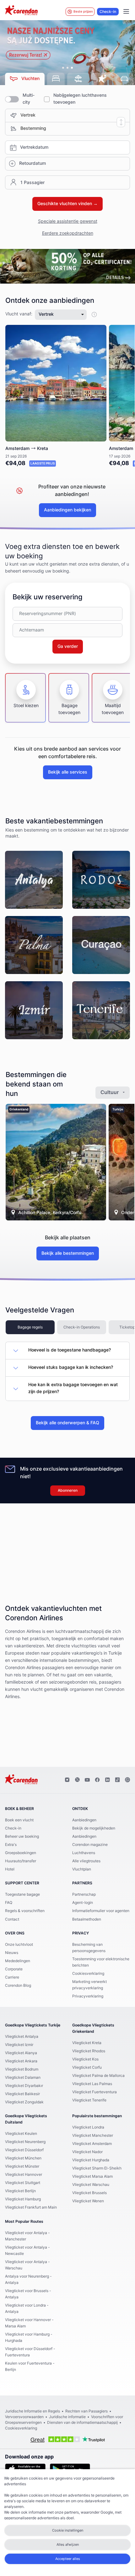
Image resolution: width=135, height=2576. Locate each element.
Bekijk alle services (68, 772)
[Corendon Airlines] (21, 11)
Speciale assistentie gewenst (68, 222)
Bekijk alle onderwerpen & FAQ (67, 1423)
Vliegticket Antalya (22, 2037)
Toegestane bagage (22, 1894)
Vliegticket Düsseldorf (24, 2150)
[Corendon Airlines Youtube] (87, 1780)
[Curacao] (101, 945)
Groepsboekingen (21, 1853)
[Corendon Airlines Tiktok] (117, 1780)
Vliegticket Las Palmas (92, 2084)
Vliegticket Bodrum (22, 2069)
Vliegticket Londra (88, 2127)
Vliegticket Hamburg (23, 2199)
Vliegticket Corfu (87, 2067)
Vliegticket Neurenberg (25, 2142)
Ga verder (68, 647)
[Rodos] (101, 880)
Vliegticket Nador (87, 2152)
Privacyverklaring (88, 1996)
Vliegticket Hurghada (91, 2160)
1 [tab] (63, 68)
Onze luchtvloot (19, 1945)
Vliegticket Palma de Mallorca (98, 2076)
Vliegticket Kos (85, 2059)
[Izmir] (34, 1010)
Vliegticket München (23, 2158)
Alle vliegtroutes (86, 1861)
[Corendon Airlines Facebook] (97, 1780)
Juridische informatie (67, 2417)
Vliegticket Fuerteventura (94, 2092)
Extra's (11, 1845)
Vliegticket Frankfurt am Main (31, 2207)
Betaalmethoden (87, 1919)
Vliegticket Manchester (93, 2135)
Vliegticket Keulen (21, 2134)
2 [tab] (67, 68)
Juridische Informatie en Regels (32, 2411)
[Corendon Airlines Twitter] (77, 1780)
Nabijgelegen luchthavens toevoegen (80, 99)
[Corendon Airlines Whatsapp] (127, 1780)
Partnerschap (84, 1894)
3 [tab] (72, 68)
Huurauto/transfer (21, 1861)
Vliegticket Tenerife (89, 2100)
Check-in (108, 12)
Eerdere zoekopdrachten (68, 233)
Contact (12, 1919)
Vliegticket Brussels (89, 2193)
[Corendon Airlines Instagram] (67, 1780)
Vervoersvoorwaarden (24, 2417)
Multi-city (29, 99)
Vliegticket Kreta (87, 2043)
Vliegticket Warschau (91, 2185)
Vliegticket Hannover (24, 2175)
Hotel (10, 1869)
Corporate (14, 1969)
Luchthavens (84, 1853)
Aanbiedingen (84, 1820)
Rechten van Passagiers (86, 2411)
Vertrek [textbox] (28, 115)
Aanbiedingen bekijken (67, 510)
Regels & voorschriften (25, 1911)
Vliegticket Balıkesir (22, 2094)
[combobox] (75, 115)
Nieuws (12, 1953)
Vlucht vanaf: (19, 314)
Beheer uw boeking (22, 1836)
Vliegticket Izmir (19, 2045)
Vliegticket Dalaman (23, 2078)
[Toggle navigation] (126, 12)
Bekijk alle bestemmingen (68, 1253)
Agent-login (83, 1903)
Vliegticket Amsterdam (92, 2144)
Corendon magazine (90, 1845)
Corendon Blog (18, 1985)
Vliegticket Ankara (21, 2061)
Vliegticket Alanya (21, 2053)
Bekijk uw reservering (48, 597)
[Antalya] (34, 880)
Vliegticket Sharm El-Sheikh (97, 2168)
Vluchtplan (82, 1869)
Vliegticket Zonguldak (24, 2102)
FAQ (9, 1903)
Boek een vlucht (19, 1820)
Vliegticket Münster (22, 2166)
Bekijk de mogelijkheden (94, 1828)
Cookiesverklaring (88, 1974)
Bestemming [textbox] (33, 129)
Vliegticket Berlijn (20, 2191)
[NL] (67, 266)
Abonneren (68, 1490)
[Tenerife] (101, 1010)
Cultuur (110, 1092)
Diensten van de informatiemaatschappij (82, 2423)
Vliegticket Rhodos (89, 2051)
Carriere (12, 1977)
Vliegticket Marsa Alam (92, 2176)
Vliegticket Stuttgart (23, 2183)
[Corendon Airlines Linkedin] (107, 1780)
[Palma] (34, 945)
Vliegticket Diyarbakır (24, 2086)
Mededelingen (18, 1961)
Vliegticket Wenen (88, 2201)
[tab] (25, 79)
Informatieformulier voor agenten (101, 1911)
